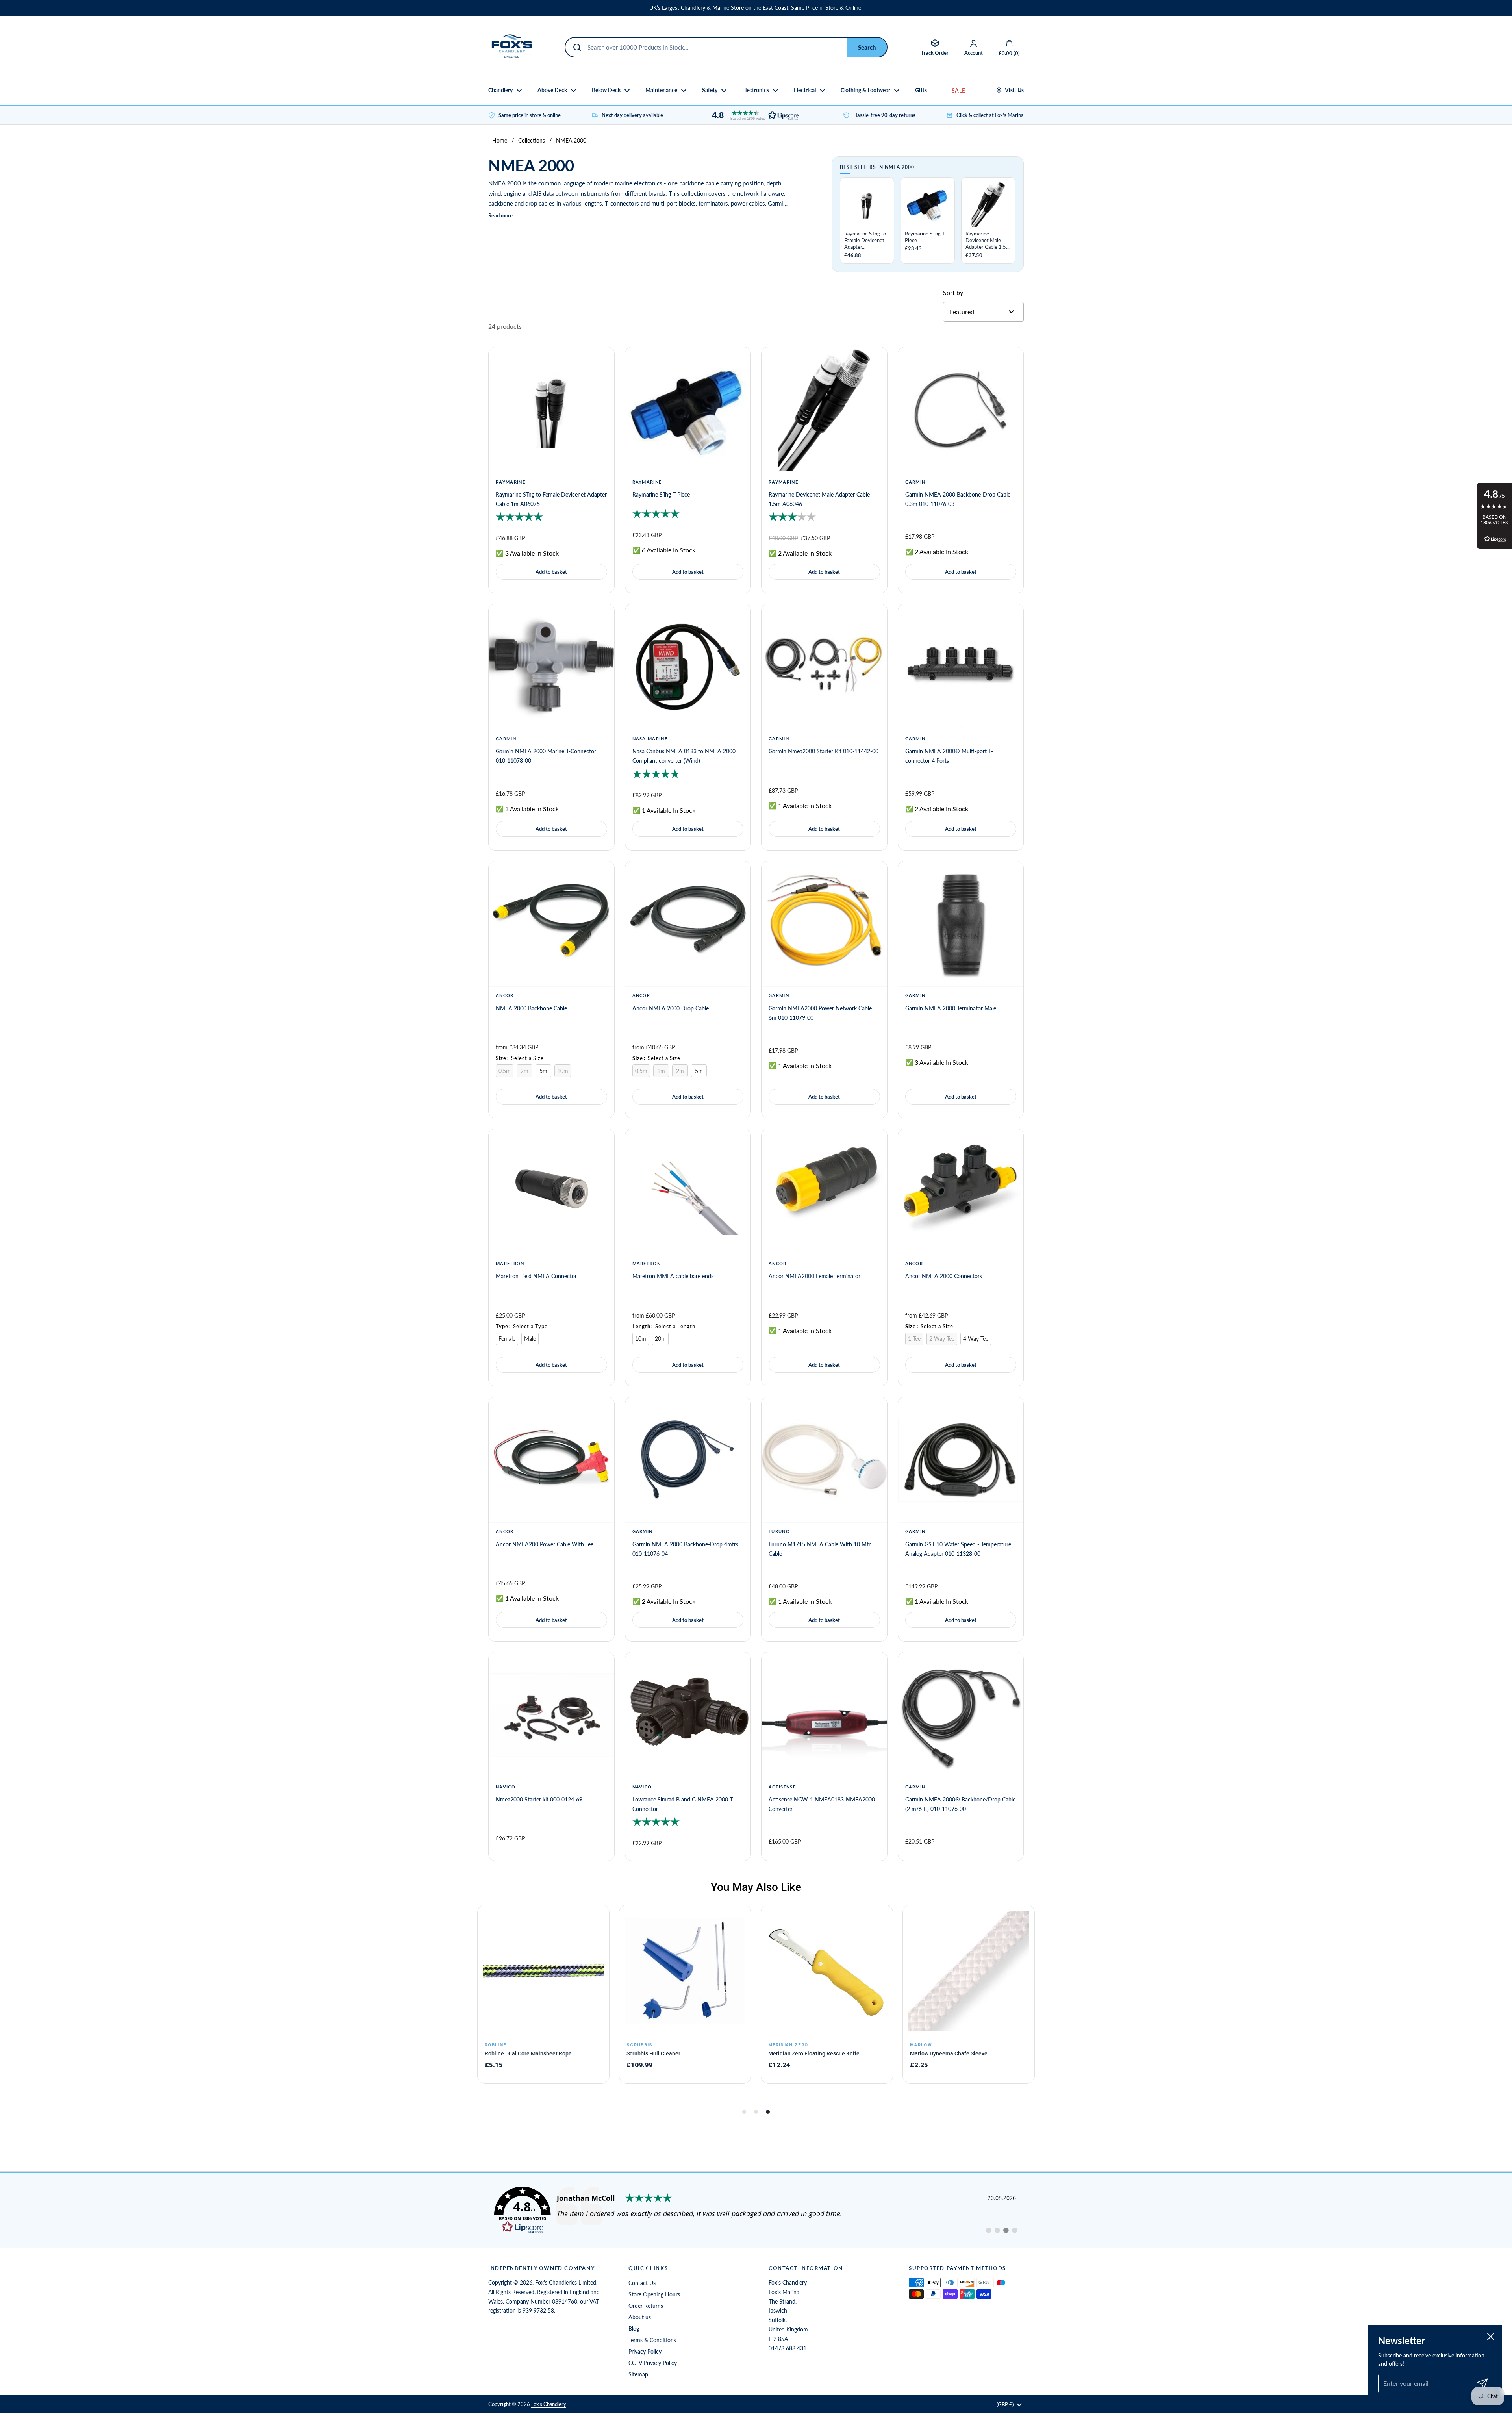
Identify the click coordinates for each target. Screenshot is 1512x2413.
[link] (756, 2210)
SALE (958, 90)
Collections (532, 140)
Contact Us (642, 2283)
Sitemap (638, 2374)
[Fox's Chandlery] (512, 47)
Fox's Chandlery (549, 2404)
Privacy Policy (645, 2351)
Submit (867, 47)
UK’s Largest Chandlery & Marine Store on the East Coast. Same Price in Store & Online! (756, 8)
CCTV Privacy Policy (653, 2363)
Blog (634, 2329)
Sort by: (954, 292)
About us (640, 2317)
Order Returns (646, 2306)
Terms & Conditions (652, 2340)
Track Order (935, 53)
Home (500, 140)
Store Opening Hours (654, 2294)
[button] (753, 115)
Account (974, 53)
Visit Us (1014, 90)
